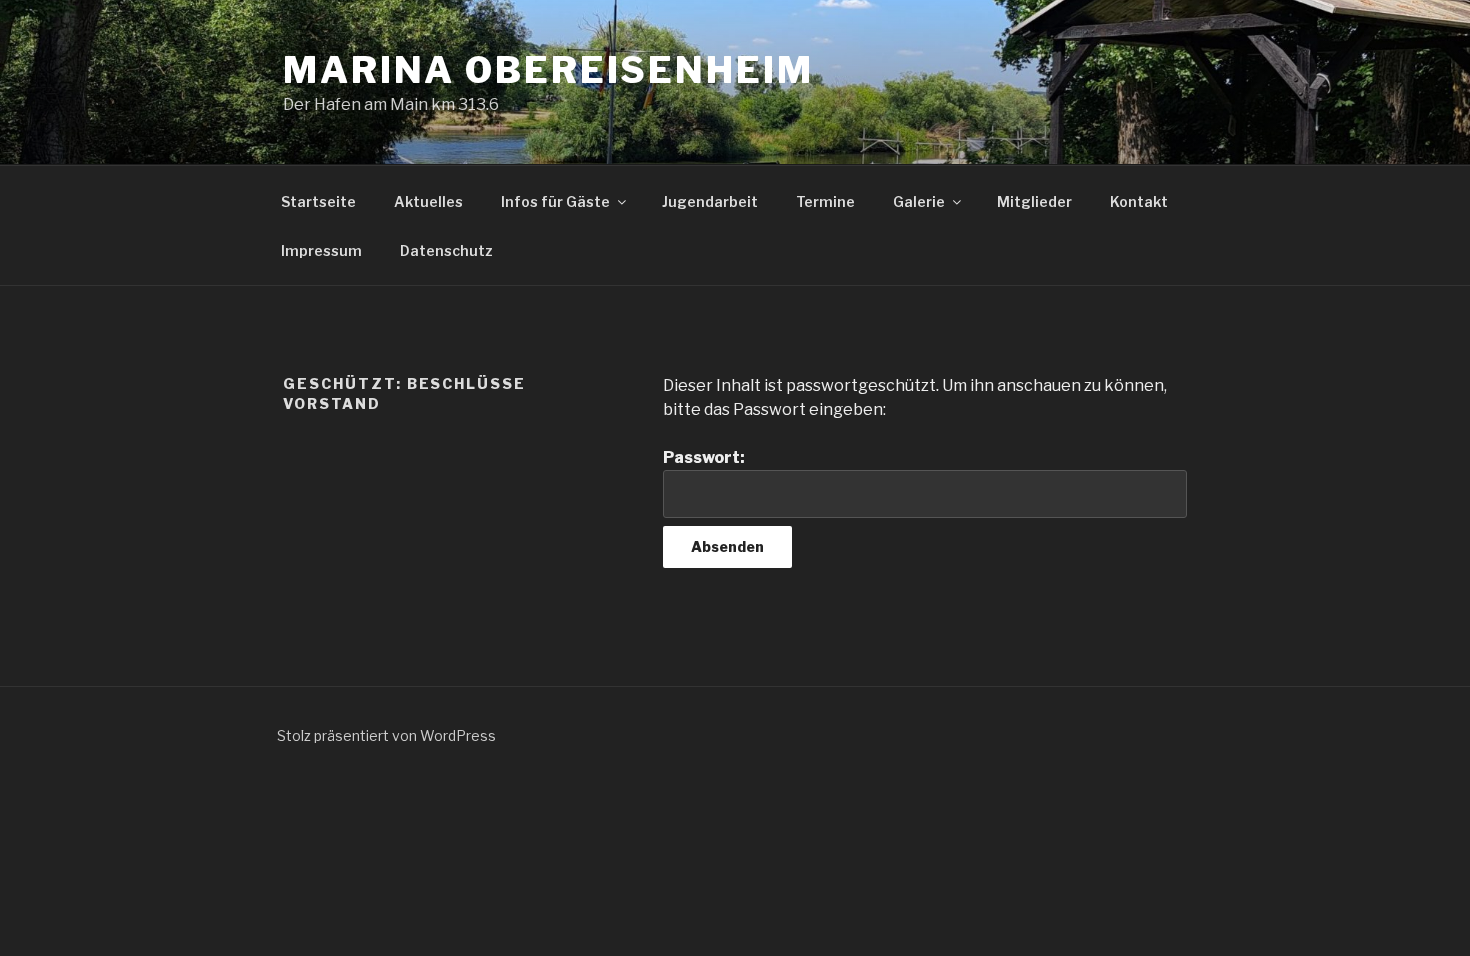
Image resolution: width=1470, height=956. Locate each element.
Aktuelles (428, 201)
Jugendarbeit (710, 201)
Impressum (321, 250)
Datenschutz (446, 250)
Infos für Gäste (555, 201)
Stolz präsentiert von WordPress (386, 735)
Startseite (318, 201)
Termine (825, 201)
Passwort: (704, 457)
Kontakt (1139, 201)
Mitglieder (1034, 201)
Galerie (919, 201)
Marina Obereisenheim (548, 70)
